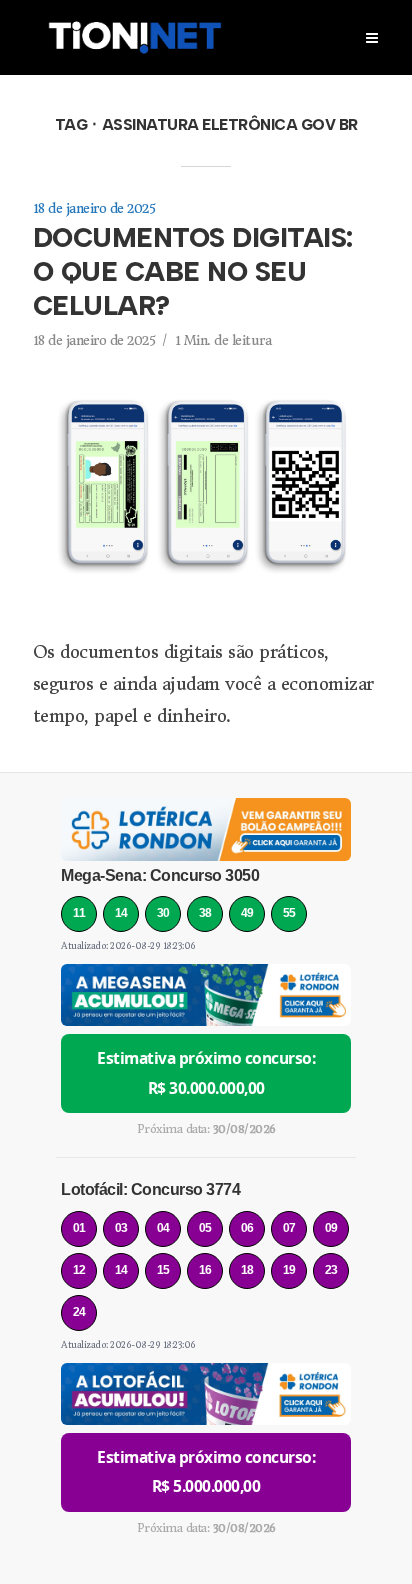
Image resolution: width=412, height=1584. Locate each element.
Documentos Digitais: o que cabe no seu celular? (193, 271)
